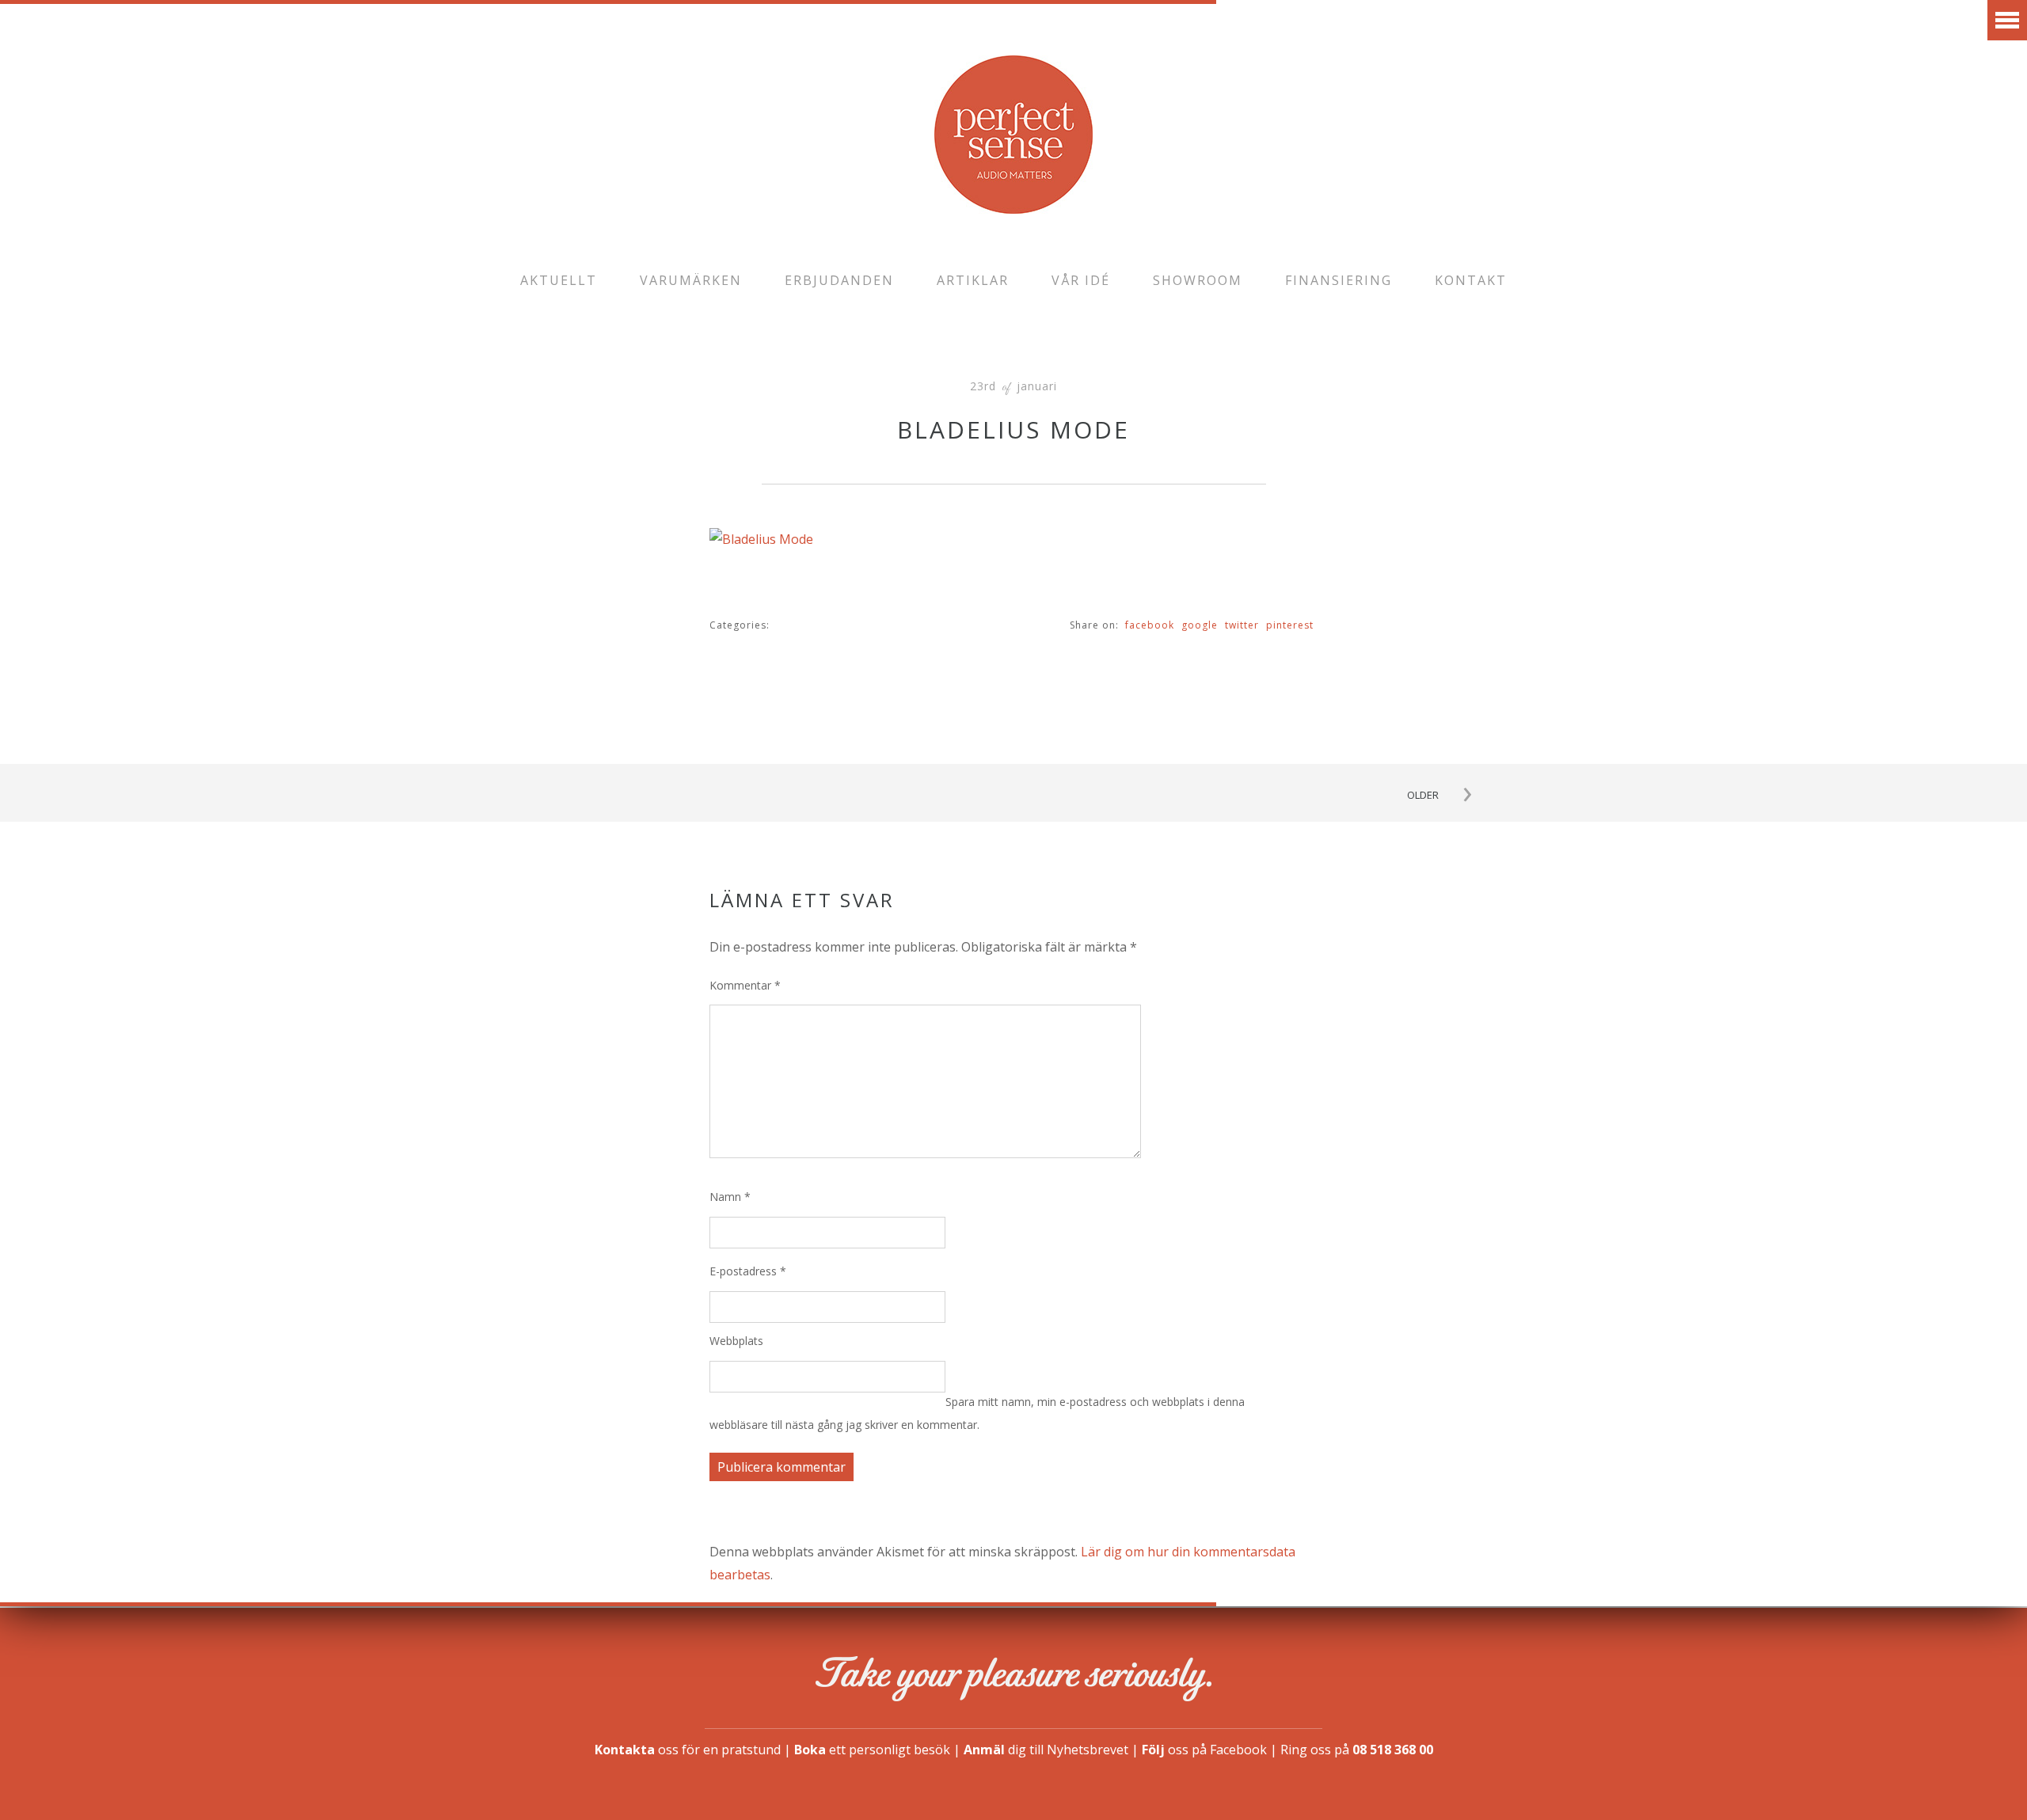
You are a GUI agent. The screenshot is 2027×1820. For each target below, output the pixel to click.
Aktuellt (559, 280)
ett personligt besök (872, 1750)
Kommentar (745, 985)
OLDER (1423, 795)
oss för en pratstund (688, 1750)
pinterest (1290, 625)
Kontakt (1471, 280)
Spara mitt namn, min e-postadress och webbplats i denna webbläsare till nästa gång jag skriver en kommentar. (977, 1413)
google (1200, 625)
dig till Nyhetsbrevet (1046, 1750)
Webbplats (736, 1341)
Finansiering (1339, 280)
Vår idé (1081, 280)
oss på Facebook (1204, 1750)
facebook (1150, 625)
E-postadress (748, 1271)
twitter (1242, 625)
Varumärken (691, 280)
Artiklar (973, 280)
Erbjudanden (839, 280)
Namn (730, 1197)
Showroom (1198, 280)
